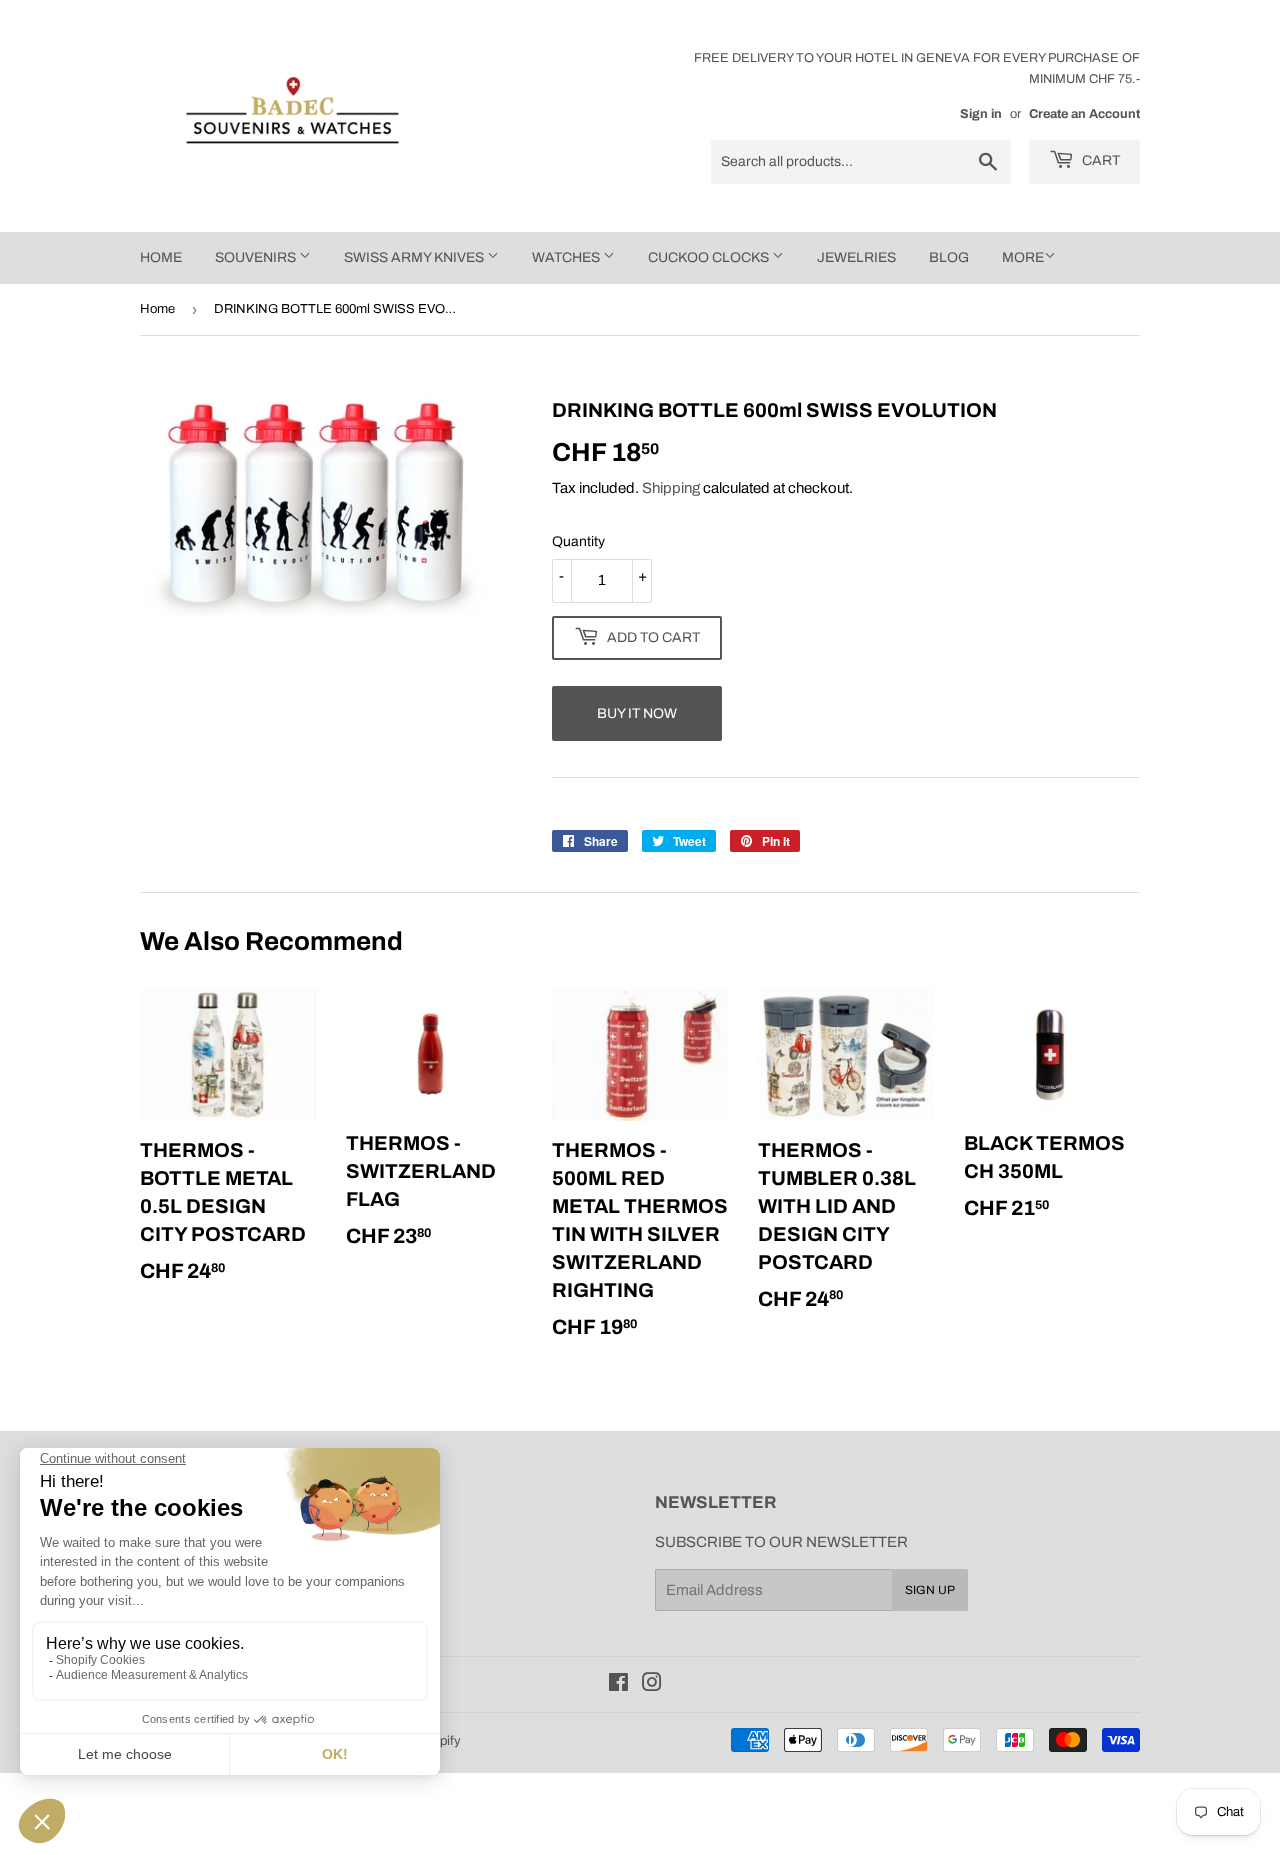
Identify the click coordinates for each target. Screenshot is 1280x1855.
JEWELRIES (856, 257)
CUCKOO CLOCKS (710, 257)
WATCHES (567, 257)
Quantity (578, 541)
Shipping (671, 488)
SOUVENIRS (257, 257)
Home (157, 309)
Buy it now (637, 713)
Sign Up (930, 1590)
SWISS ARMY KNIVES (415, 257)
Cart (1099, 160)
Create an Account (1084, 114)
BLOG (949, 257)
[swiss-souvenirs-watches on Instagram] (652, 1685)
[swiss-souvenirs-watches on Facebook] (618, 1685)
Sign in (981, 114)
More (1023, 257)
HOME (161, 257)
